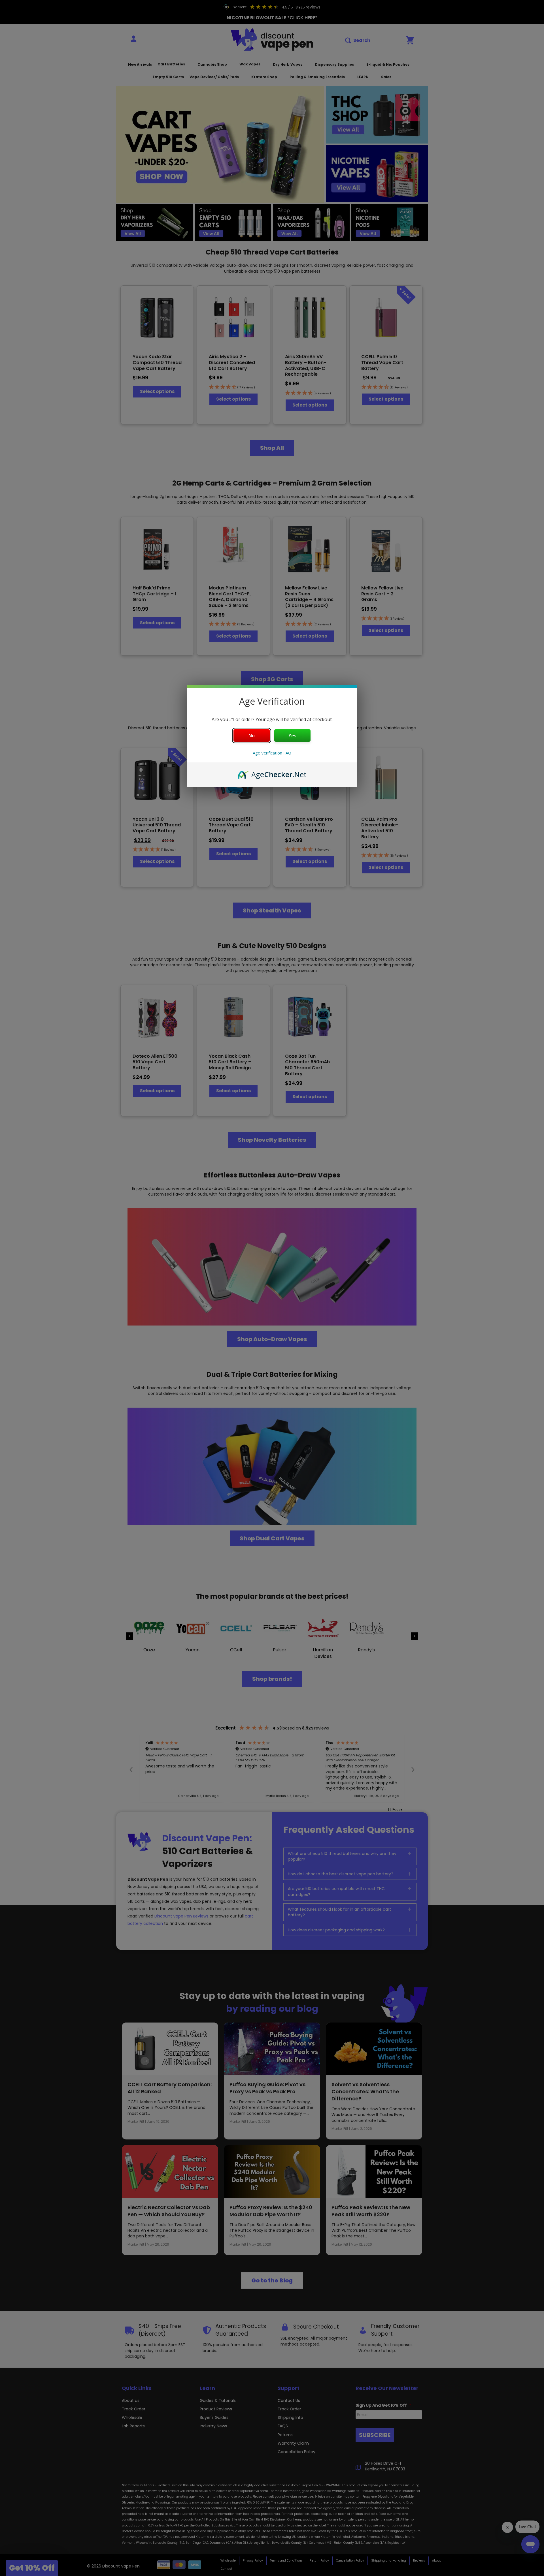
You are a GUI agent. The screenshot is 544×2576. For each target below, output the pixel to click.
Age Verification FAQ (272, 753)
